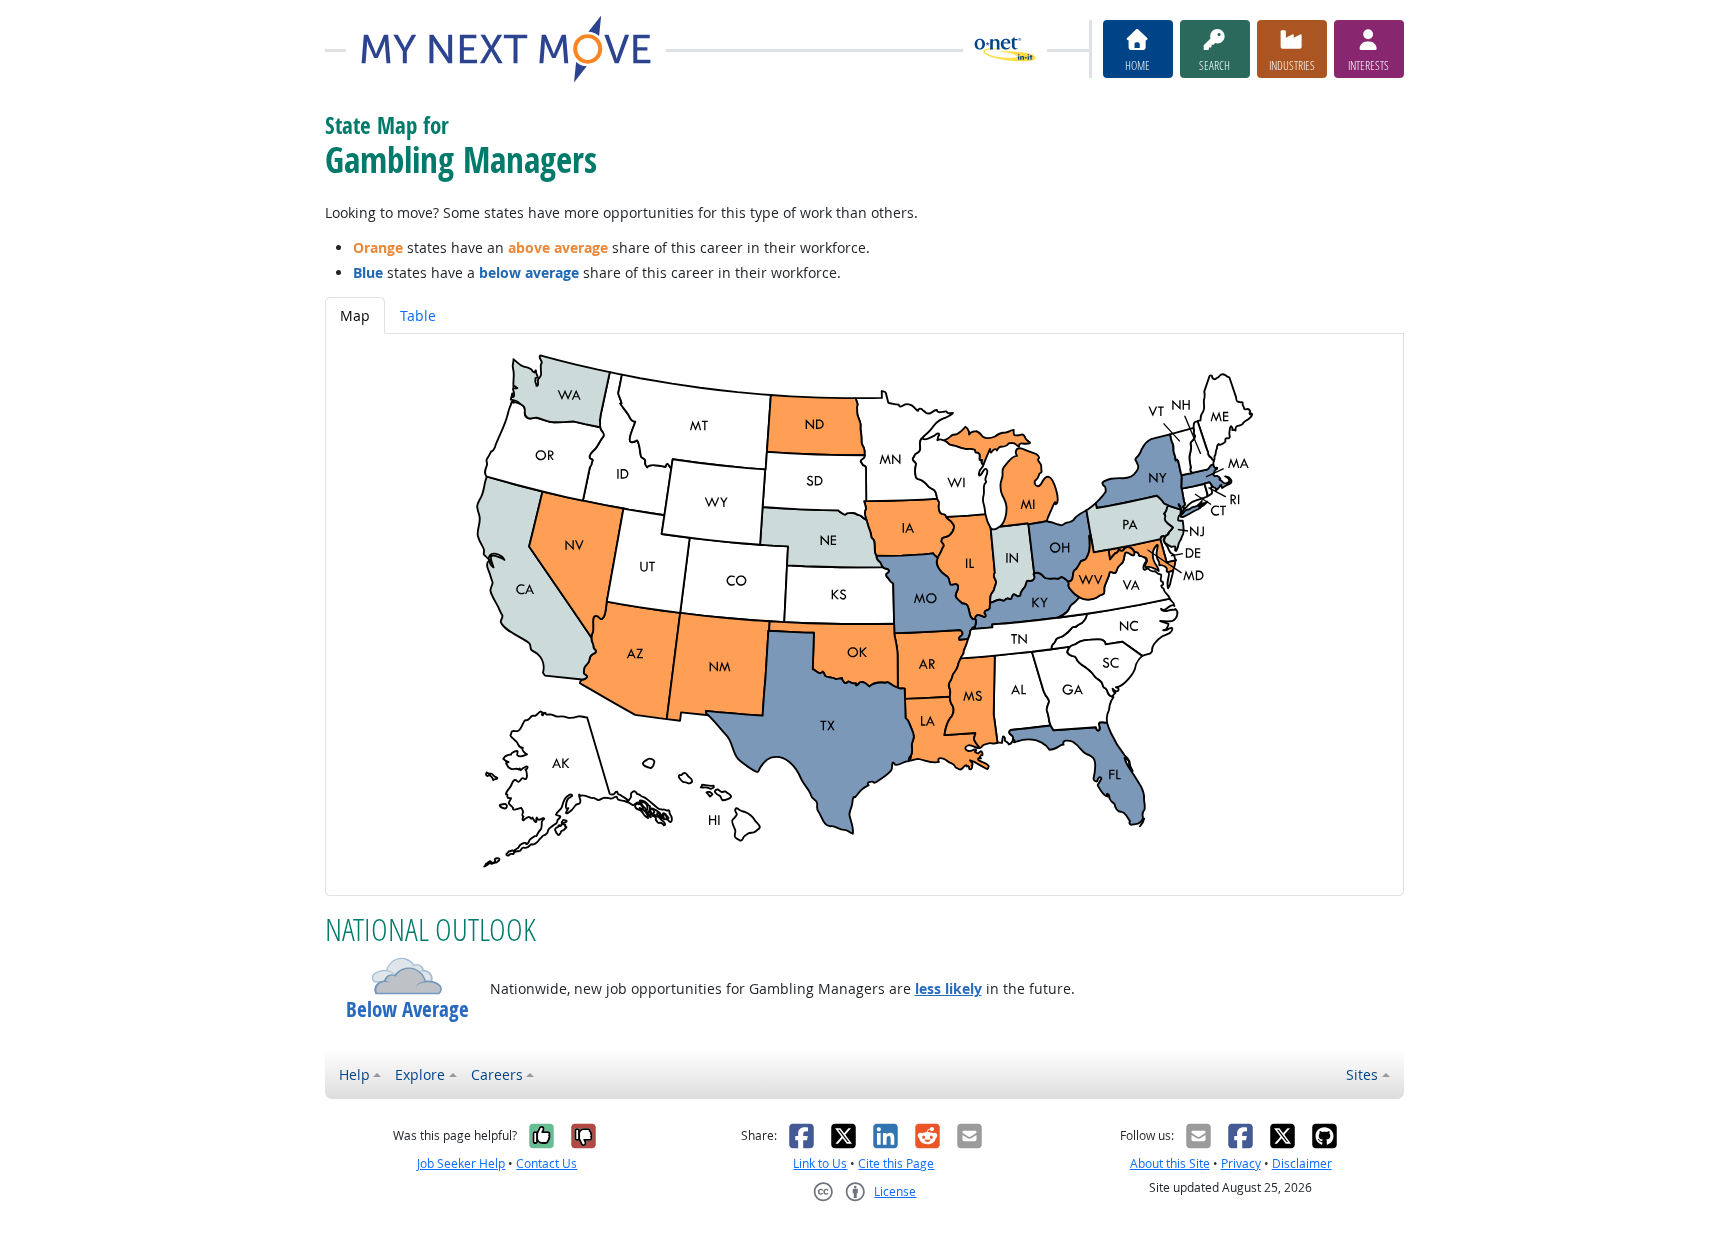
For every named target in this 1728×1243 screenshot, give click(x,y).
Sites (1362, 1074)
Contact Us (546, 1163)
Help (354, 1074)
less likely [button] (948, 988)
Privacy (1241, 1163)
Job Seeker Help (461, 1163)
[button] (407, 976)
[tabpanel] (864, 614)
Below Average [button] (407, 1009)
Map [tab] (355, 315)
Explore (420, 1074)
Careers (497, 1074)
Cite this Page (896, 1163)
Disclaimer (1302, 1163)
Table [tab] (418, 315)
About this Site (1170, 1163)
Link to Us (820, 1163)
